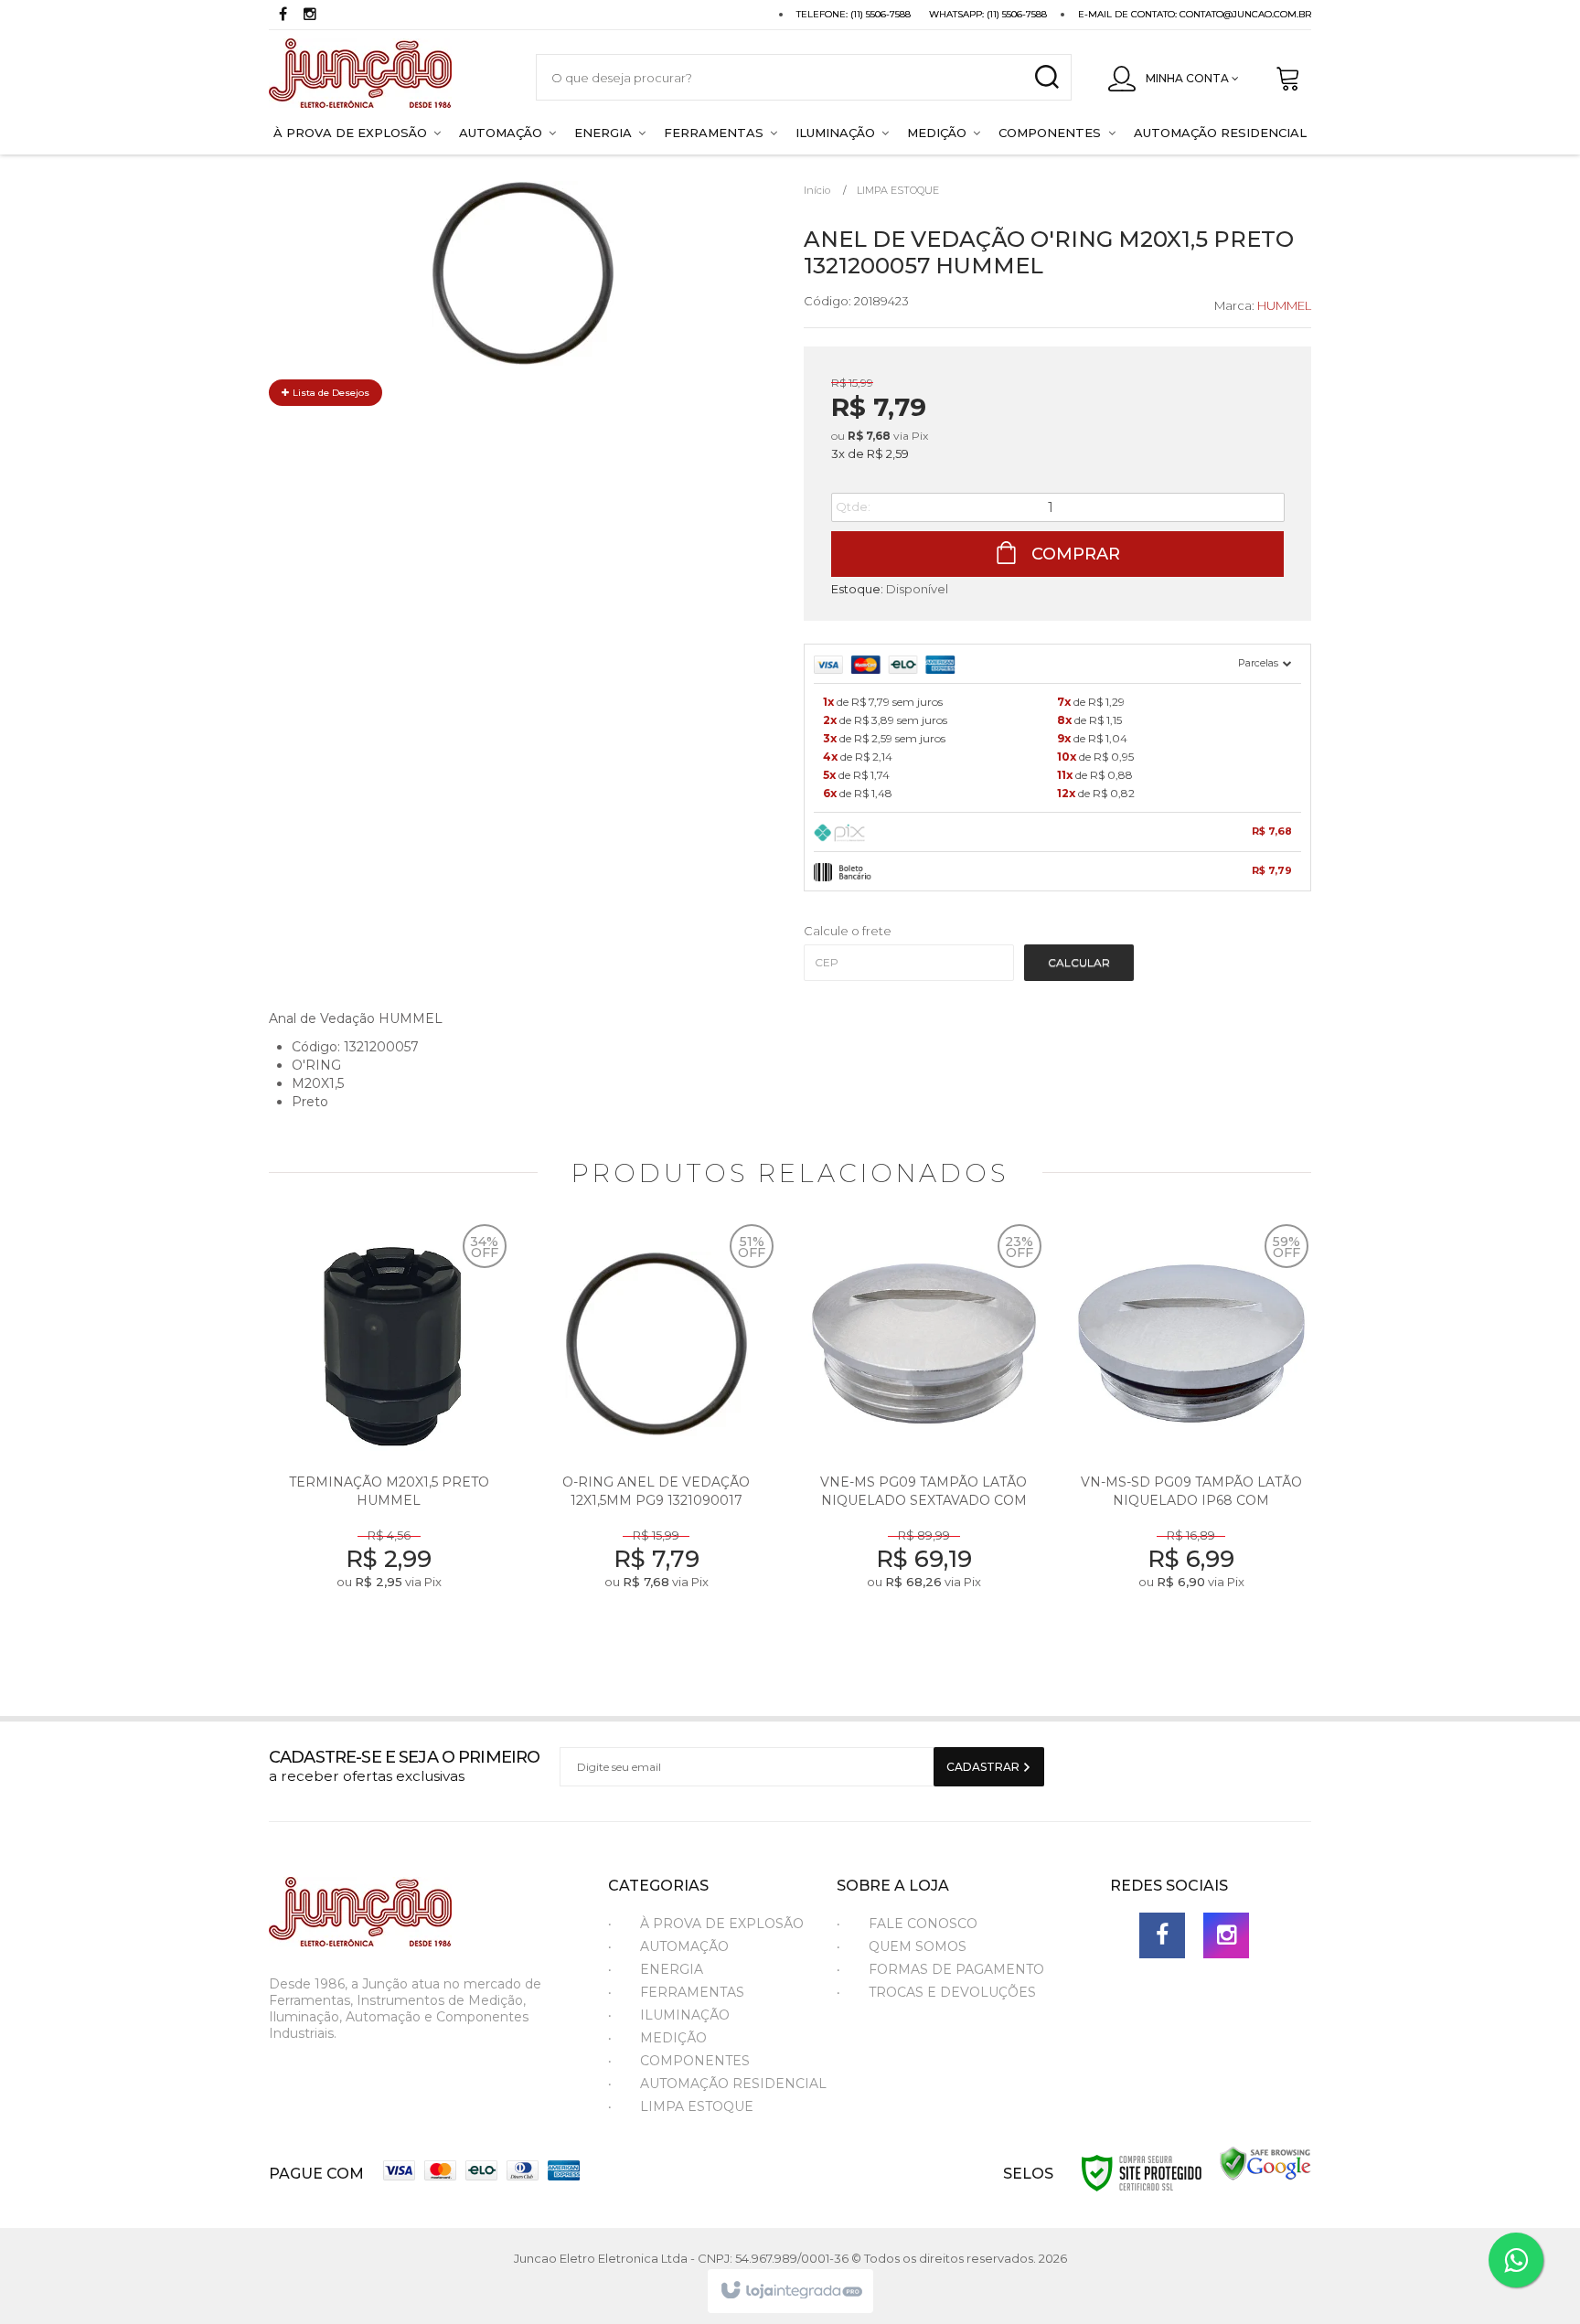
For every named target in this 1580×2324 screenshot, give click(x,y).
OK (1079, 963)
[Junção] (384, 77)
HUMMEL (1284, 305)
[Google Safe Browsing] (1265, 2163)
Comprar (1073, 554)
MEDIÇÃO (673, 2038)
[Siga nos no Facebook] (283, 16)
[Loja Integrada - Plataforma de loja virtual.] (790, 2291)
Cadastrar (984, 1767)
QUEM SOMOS (918, 1946)
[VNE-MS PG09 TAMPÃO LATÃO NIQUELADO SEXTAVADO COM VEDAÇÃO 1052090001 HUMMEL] (924, 1434)
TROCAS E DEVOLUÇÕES (952, 1992)
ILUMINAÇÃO (685, 2015)
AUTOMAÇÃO (684, 1946)
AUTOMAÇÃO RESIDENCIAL (733, 2084)
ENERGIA (672, 1969)
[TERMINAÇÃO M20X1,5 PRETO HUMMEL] (389, 1434)
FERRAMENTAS (692, 1992)
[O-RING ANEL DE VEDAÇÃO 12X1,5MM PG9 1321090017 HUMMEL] (657, 1434)
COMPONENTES (695, 2061)
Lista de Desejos (330, 393)
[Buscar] (1046, 77)
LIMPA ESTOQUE (898, 190)
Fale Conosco (923, 1924)
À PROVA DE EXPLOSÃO (722, 1924)
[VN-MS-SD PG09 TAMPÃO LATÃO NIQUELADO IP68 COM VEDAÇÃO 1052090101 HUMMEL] (1192, 1434)
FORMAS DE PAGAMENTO (956, 1969)
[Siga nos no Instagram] (310, 16)
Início (817, 190)
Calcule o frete (848, 931)
